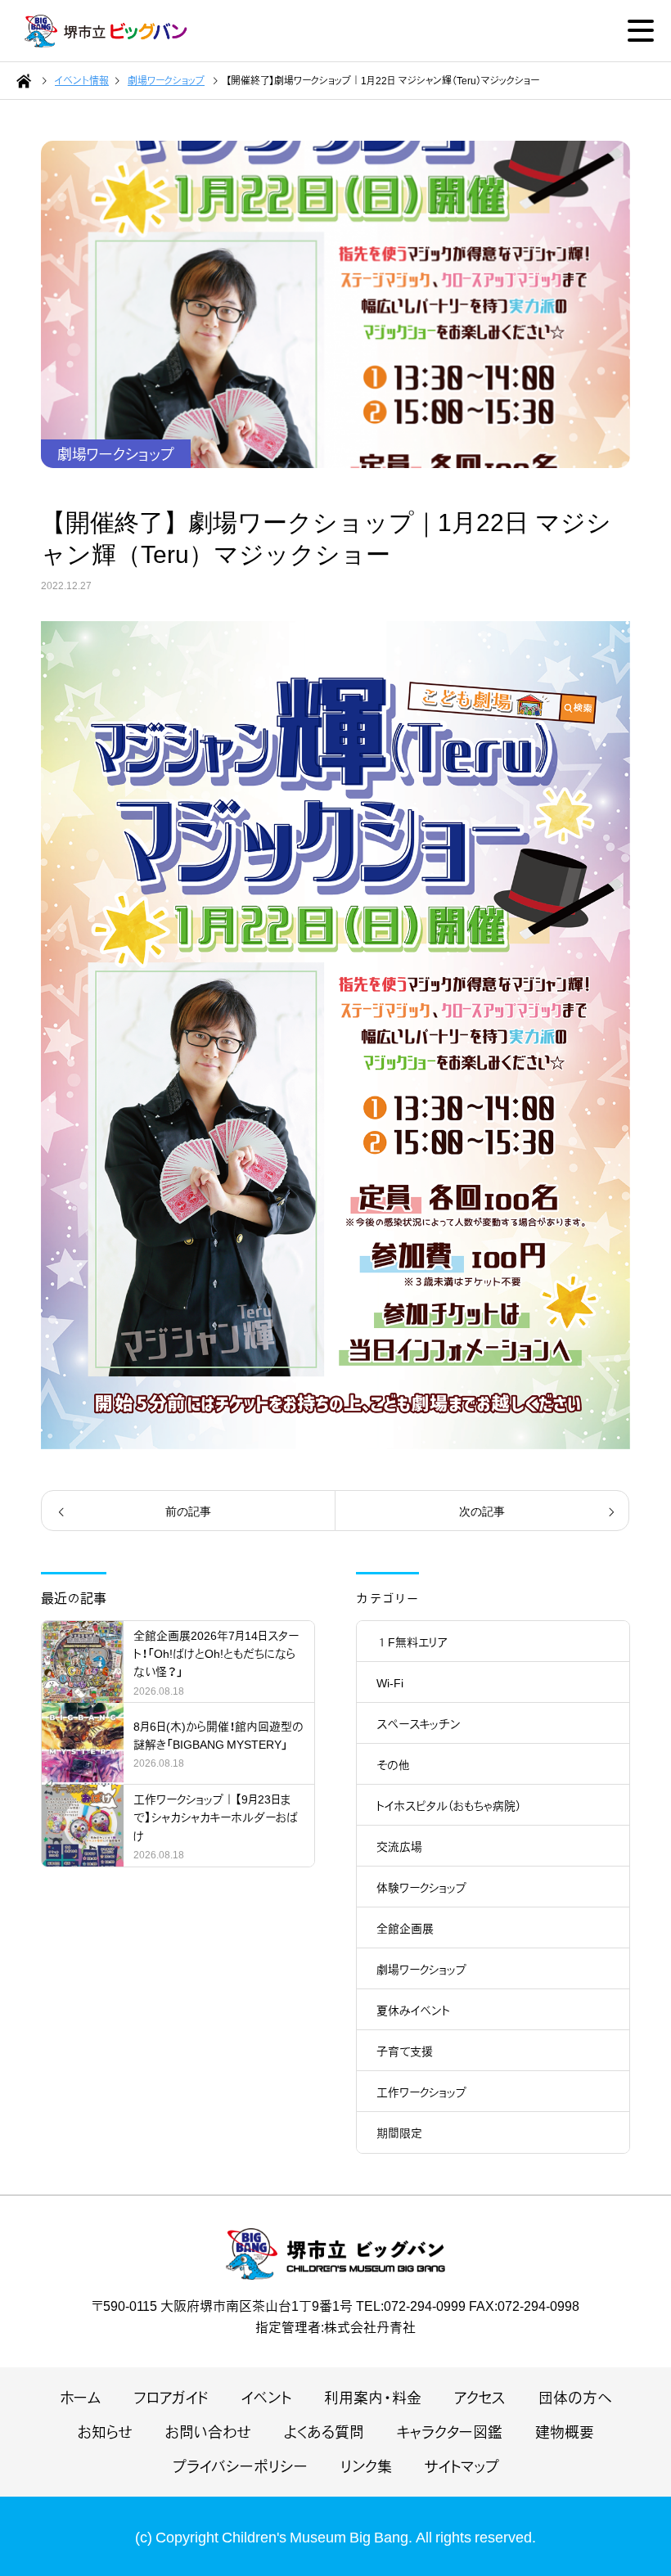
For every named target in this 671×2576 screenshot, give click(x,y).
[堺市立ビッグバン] (106, 31)
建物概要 (565, 2432)
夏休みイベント (413, 2010)
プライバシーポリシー (240, 2466)
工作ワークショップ (421, 2092)
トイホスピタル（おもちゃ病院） (449, 1805)
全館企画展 (405, 1928)
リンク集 (366, 2466)
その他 (393, 1764)
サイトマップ (462, 2466)
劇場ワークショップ (116, 454)
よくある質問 (324, 2432)
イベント (266, 2397)
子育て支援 (405, 2051)
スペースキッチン (419, 1723)
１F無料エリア (412, 1642)
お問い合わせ (208, 2432)
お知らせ (105, 2432)
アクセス (480, 2397)
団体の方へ (575, 2397)
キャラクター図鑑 (450, 2432)
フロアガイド (171, 2397)
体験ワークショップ (421, 1887)
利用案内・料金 (373, 2397)
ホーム (81, 2397)
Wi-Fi (390, 1682)
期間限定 (399, 2132)
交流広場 (399, 1846)
